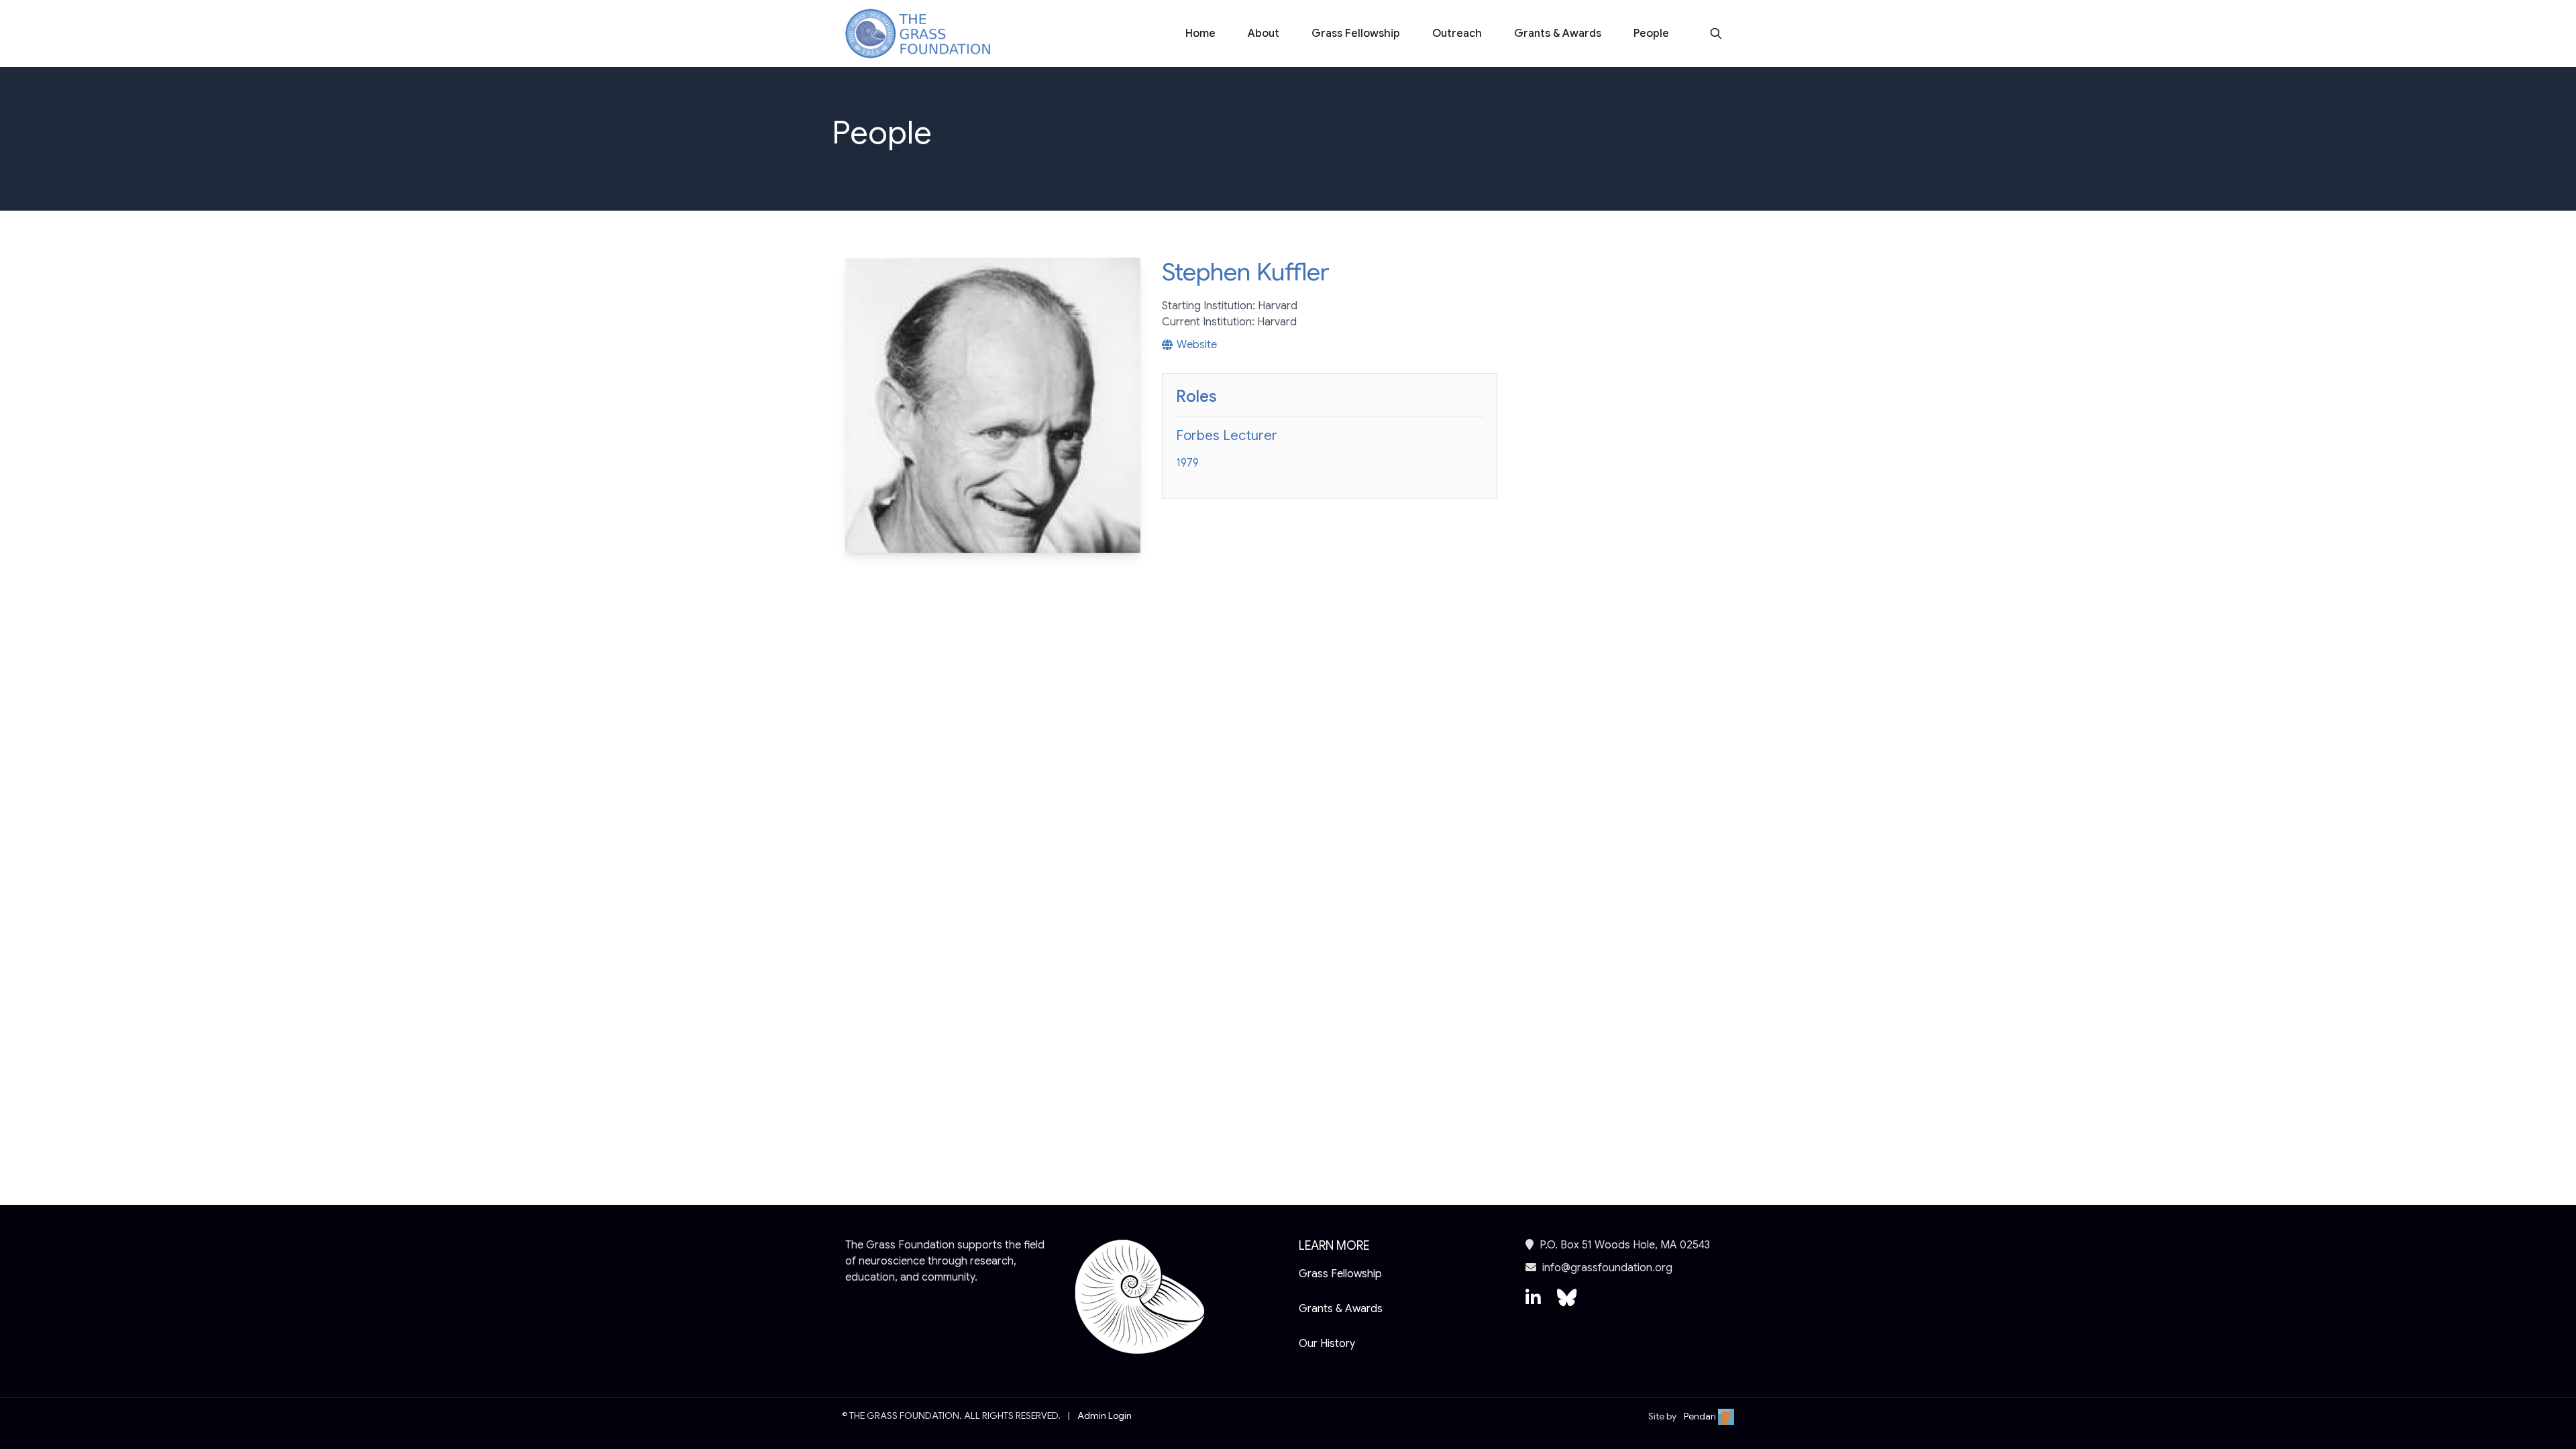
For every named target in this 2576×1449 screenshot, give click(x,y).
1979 (1187, 463)
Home (1200, 34)
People (1651, 34)
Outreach (1457, 34)
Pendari (1701, 1416)
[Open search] (1716, 34)
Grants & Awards (1558, 34)
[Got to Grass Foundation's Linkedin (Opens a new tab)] (1533, 1304)
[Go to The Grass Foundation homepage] (918, 34)
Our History (1327, 1344)
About (1264, 34)
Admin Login (1105, 1415)
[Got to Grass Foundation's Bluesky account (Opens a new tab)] (1567, 1304)
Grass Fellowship (1356, 34)
